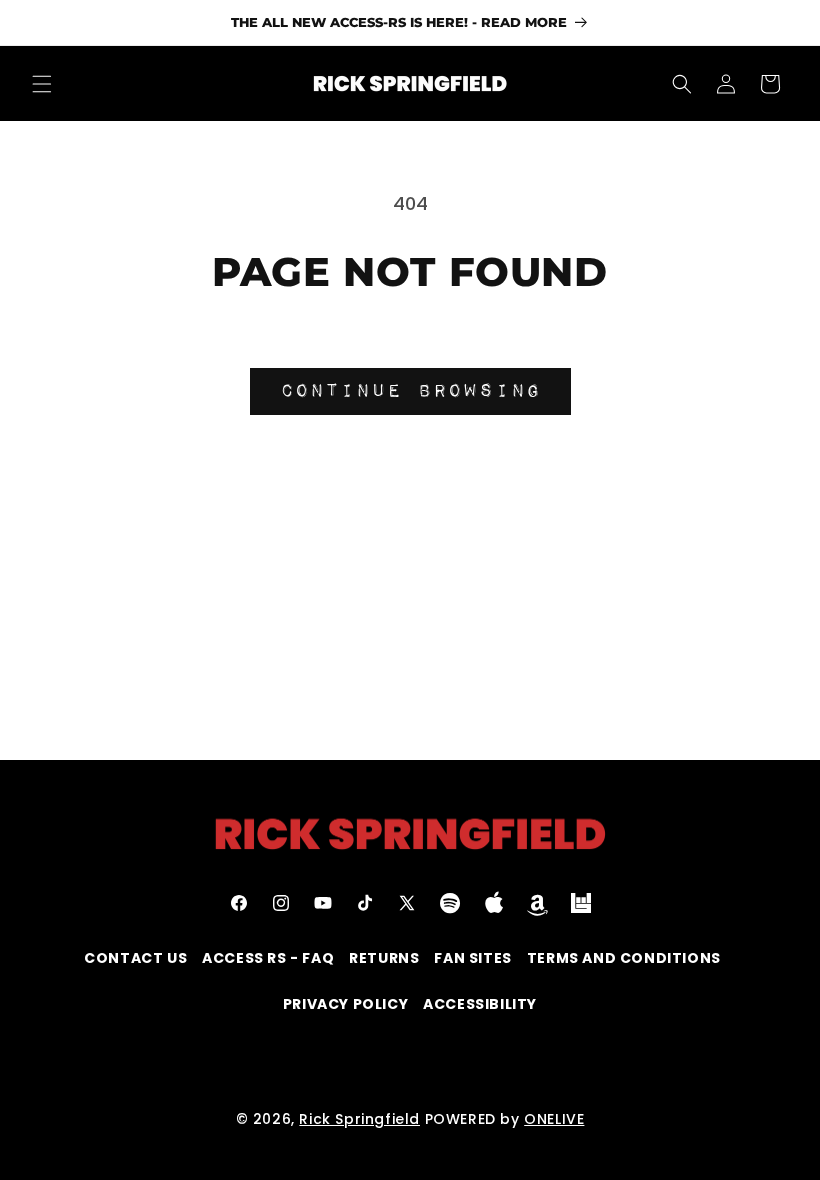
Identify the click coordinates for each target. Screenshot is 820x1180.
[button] (42, 84)
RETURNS (384, 958)
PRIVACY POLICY (345, 1004)
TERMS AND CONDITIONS (624, 958)
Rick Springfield (359, 1119)
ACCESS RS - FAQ (268, 958)
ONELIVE (554, 1119)
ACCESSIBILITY (480, 1004)
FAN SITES (472, 958)
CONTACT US (135, 958)
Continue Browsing (410, 391)
